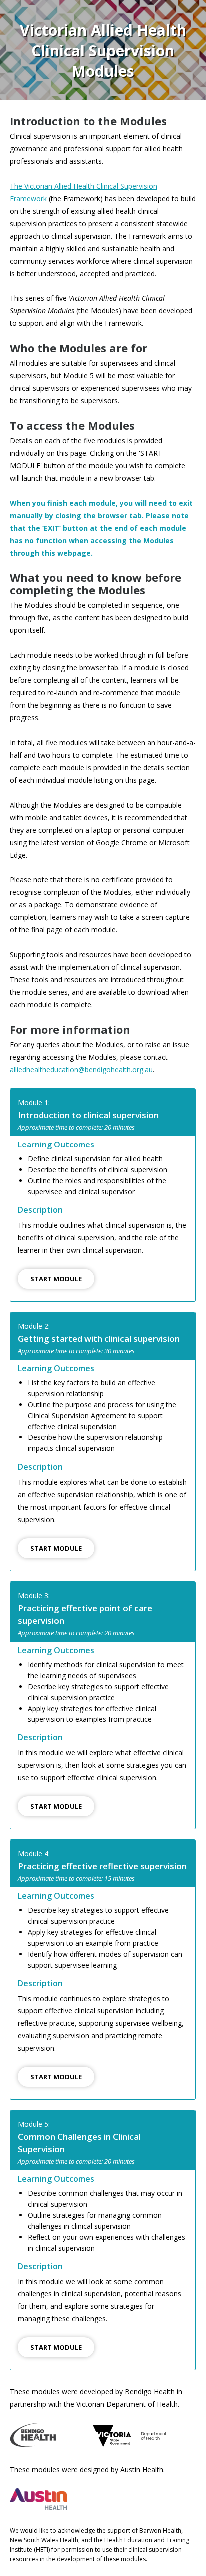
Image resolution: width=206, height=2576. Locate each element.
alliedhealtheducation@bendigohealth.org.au (81, 1069)
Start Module (56, 1279)
